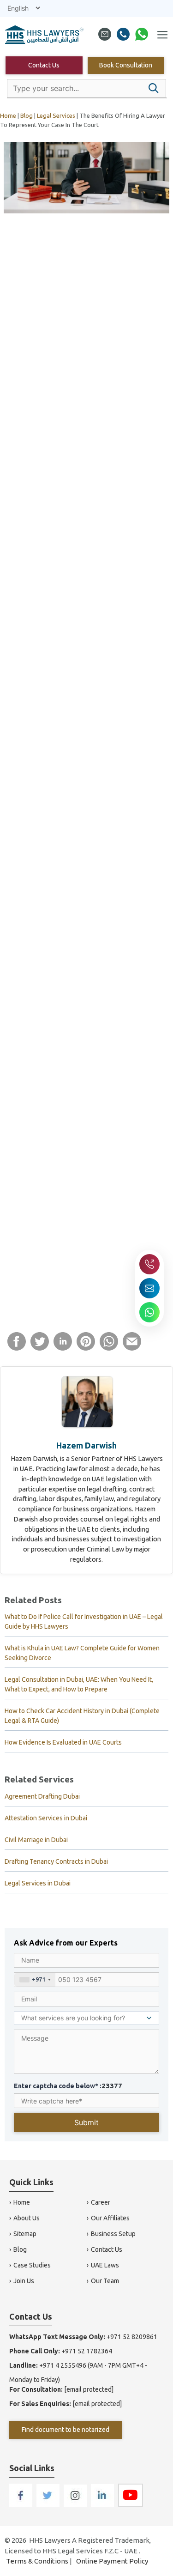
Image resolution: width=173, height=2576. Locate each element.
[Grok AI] (116, 315)
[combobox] (35, 1980)
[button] (154, 88)
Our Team (105, 2281)
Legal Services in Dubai (38, 1883)
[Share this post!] (17, 1348)
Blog (20, 2249)
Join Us (24, 2281)
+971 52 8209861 (132, 2337)
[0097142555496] (123, 36)
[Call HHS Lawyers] (149, 1264)
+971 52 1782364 (87, 2351)
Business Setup (113, 2234)
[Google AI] (95, 315)
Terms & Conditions (37, 2561)
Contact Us (44, 65)
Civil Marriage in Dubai (36, 1840)
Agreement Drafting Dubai (42, 1796)
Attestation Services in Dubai (46, 1818)
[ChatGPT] (75, 315)
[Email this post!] (132, 1348)
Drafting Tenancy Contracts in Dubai (56, 1861)
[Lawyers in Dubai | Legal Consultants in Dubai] (45, 36)
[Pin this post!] (86, 1348)
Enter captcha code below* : (68, 2086)
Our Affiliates (110, 2218)
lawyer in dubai (58, 441)
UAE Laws (105, 2265)
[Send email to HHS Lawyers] (149, 1288)
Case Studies (32, 2265)
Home (22, 2202)
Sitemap (25, 2234)
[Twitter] (49, 2505)
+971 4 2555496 (63, 2365)
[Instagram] (76, 2505)
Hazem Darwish (86, 1445)
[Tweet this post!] (40, 1348)
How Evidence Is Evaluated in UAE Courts (63, 1742)
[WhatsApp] (142, 36)
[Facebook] (21, 2505)
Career (101, 2202)
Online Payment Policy (112, 2561)
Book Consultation (126, 65)
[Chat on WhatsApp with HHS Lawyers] (149, 1312)
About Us (27, 2218)
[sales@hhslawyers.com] (105, 36)
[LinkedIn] (103, 2505)
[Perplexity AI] (136, 315)
